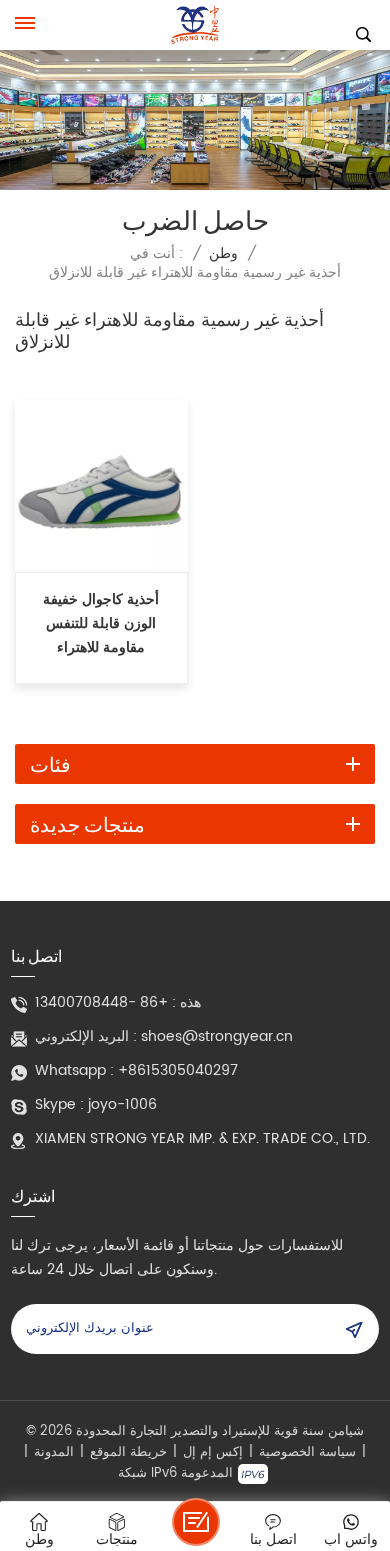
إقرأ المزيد (101, 669)
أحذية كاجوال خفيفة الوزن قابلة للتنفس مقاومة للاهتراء (101, 624)
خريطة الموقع (128, 1453)
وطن (223, 253)
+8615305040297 (178, 1071)
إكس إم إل (213, 1453)
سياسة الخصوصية (307, 1453)
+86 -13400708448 (101, 1003)
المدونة (54, 1453)
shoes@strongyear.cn (217, 1037)
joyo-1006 (122, 1105)
